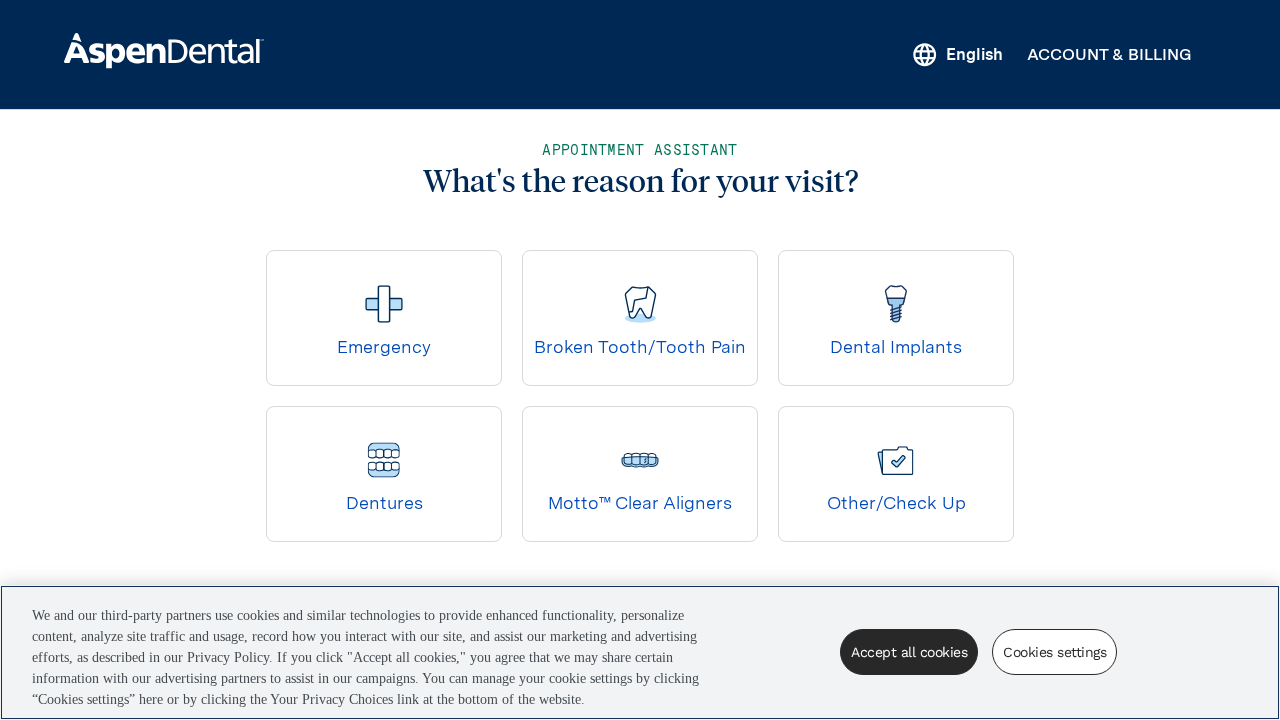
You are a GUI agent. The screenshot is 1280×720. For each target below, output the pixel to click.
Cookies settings (1054, 652)
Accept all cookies (909, 652)
